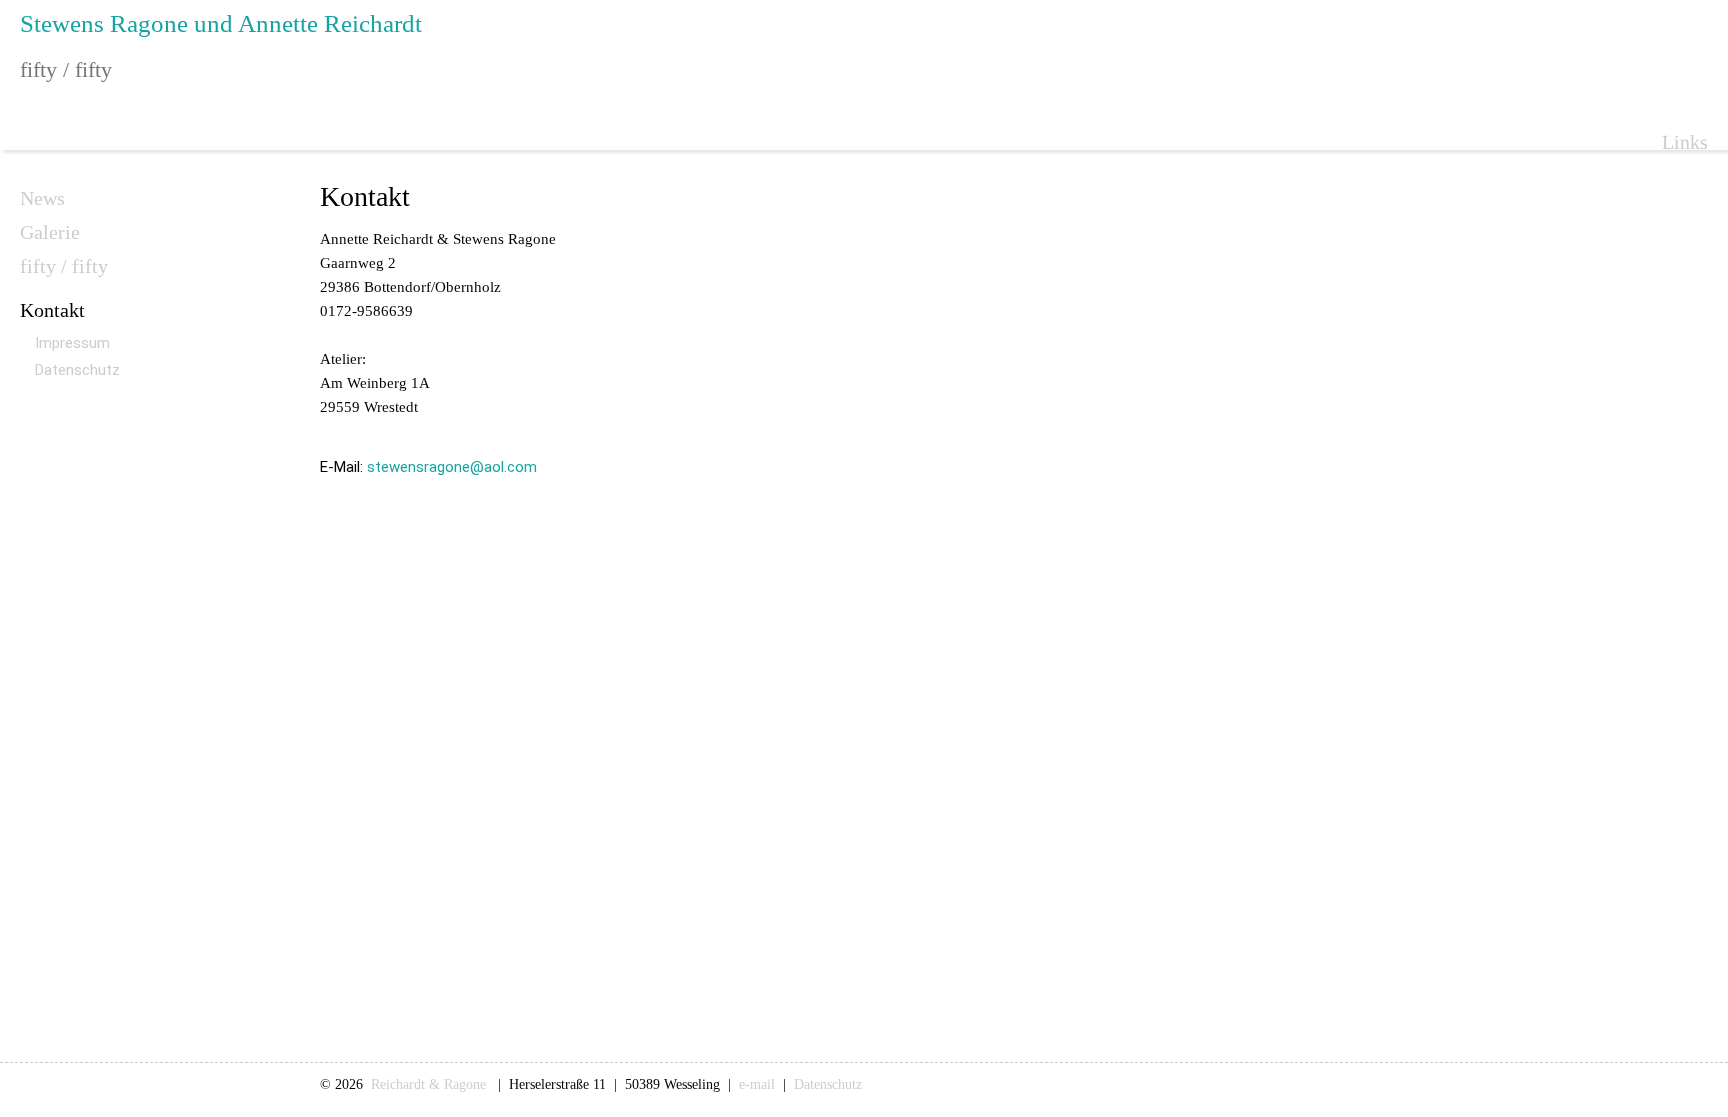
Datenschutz (77, 370)
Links (1685, 142)
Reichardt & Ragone (430, 1084)
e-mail (757, 1084)
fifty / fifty (64, 266)
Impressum (72, 343)
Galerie (50, 232)
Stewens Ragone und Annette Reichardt (221, 23)
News (42, 198)
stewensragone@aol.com (452, 467)
